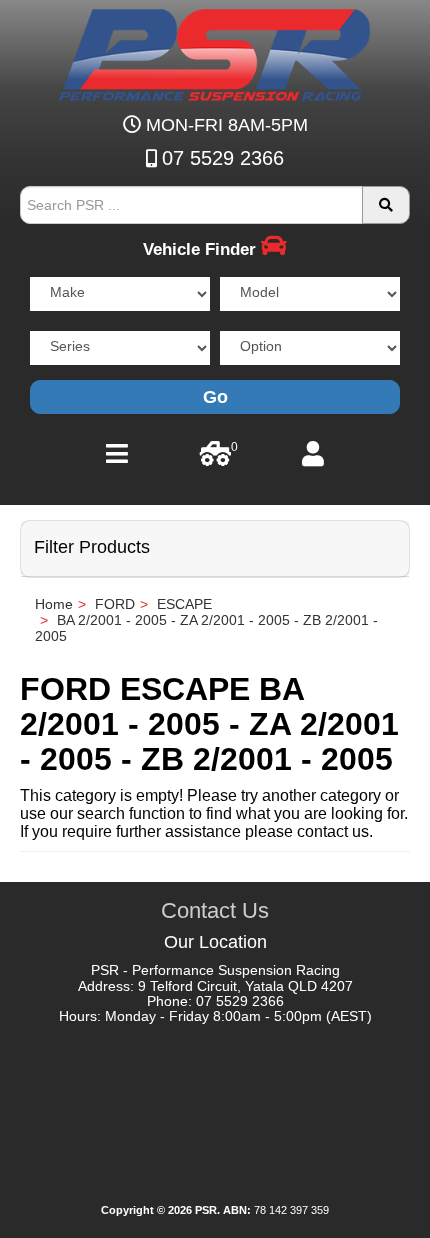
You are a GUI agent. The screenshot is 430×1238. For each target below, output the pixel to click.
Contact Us (215, 910)
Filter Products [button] (92, 547)
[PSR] (215, 51)
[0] (215, 459)
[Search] (386, 205)
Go (215, 397)
